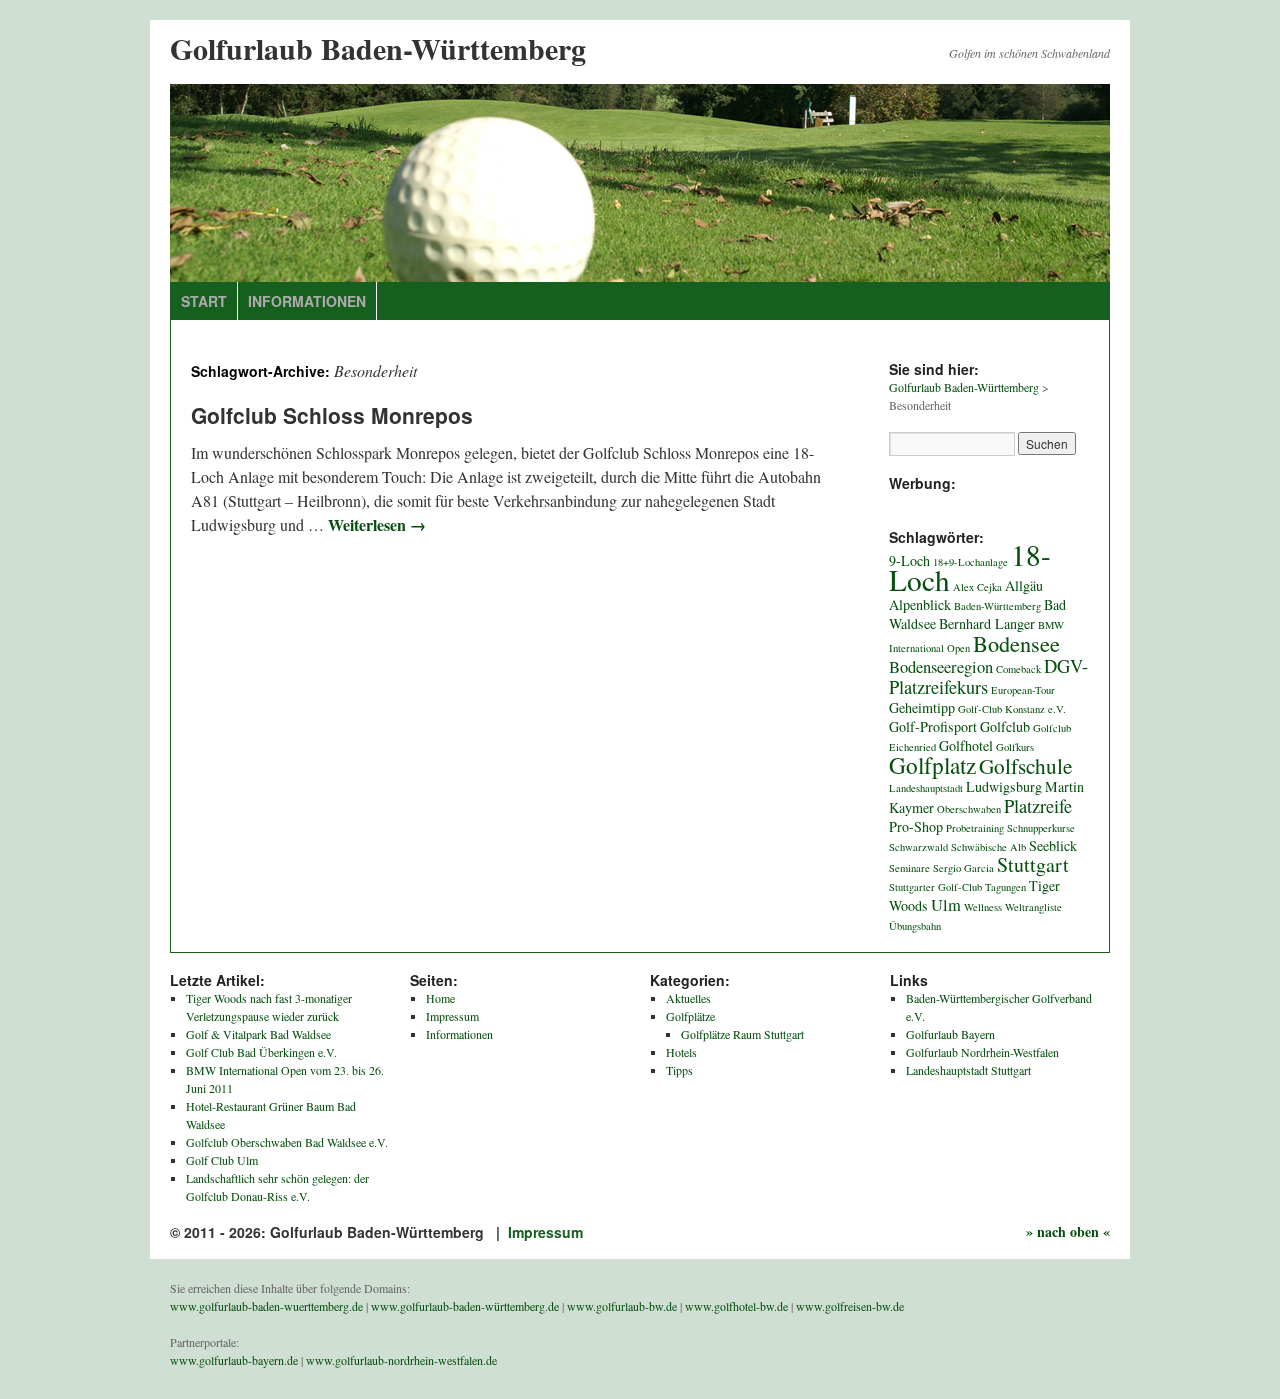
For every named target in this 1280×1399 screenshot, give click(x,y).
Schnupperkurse (1041, 828)
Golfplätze (690, 1016)
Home (440, 998)
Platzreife (1038, 806)
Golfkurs (1015, 747)
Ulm (946, 905)
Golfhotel (966, 745)
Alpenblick (920, 604)
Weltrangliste (1033, 907)
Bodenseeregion (941, 667)
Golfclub (1005, 726)
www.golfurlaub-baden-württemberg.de (465, 1306)
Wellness (983, 907)
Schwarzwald (918, 847)
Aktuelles (688, 998)
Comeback (1018, 669)
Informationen (307, 301)
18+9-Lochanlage (970, 562)
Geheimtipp (922, 707)
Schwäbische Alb (988, 847)
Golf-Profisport (933, 726)
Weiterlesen (377, 524)
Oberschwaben (969, 809)
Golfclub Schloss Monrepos (332, 415)
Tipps (679, 1070)
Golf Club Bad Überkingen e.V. (261, 1052)
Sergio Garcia (963, 868)
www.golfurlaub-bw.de (622, 1306)
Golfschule (1025, 765)
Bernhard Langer (987, 623)
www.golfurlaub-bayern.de (234, 1360)
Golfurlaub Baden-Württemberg (378, 48)
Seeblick (1053, 845)
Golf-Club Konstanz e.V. (1012, 709)
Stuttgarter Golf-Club (935, 887)
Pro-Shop (916, 826)
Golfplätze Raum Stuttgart (742, 1034)
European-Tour (1023, 690)
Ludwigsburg (1004, 786)
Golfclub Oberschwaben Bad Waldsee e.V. (287, 1142)
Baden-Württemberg (997, 606)
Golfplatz (932, 765)
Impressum (452, 1016)
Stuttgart (1033, 864)
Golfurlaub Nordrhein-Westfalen (982, 1052)
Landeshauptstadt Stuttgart (968, 1070)
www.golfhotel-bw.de (736, 1306)
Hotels (681, 1052)
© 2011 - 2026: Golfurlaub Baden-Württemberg (329, 1232)
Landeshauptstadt (926, 788)
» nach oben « (1068, 1231)
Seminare (909, 868)
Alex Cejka (977, 587)
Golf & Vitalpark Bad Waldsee (258, 1034)
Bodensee (1016, 643)
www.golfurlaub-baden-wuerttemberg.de (266, 1306)
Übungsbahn (915, 926)
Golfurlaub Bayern (950, 1034)
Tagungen (1005, 887)
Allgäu (1024, 585)
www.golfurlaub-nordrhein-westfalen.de (401, 1360)
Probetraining (975, 828)
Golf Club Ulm (222, 1160)
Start (204, 301)
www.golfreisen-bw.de (850, 1306)
